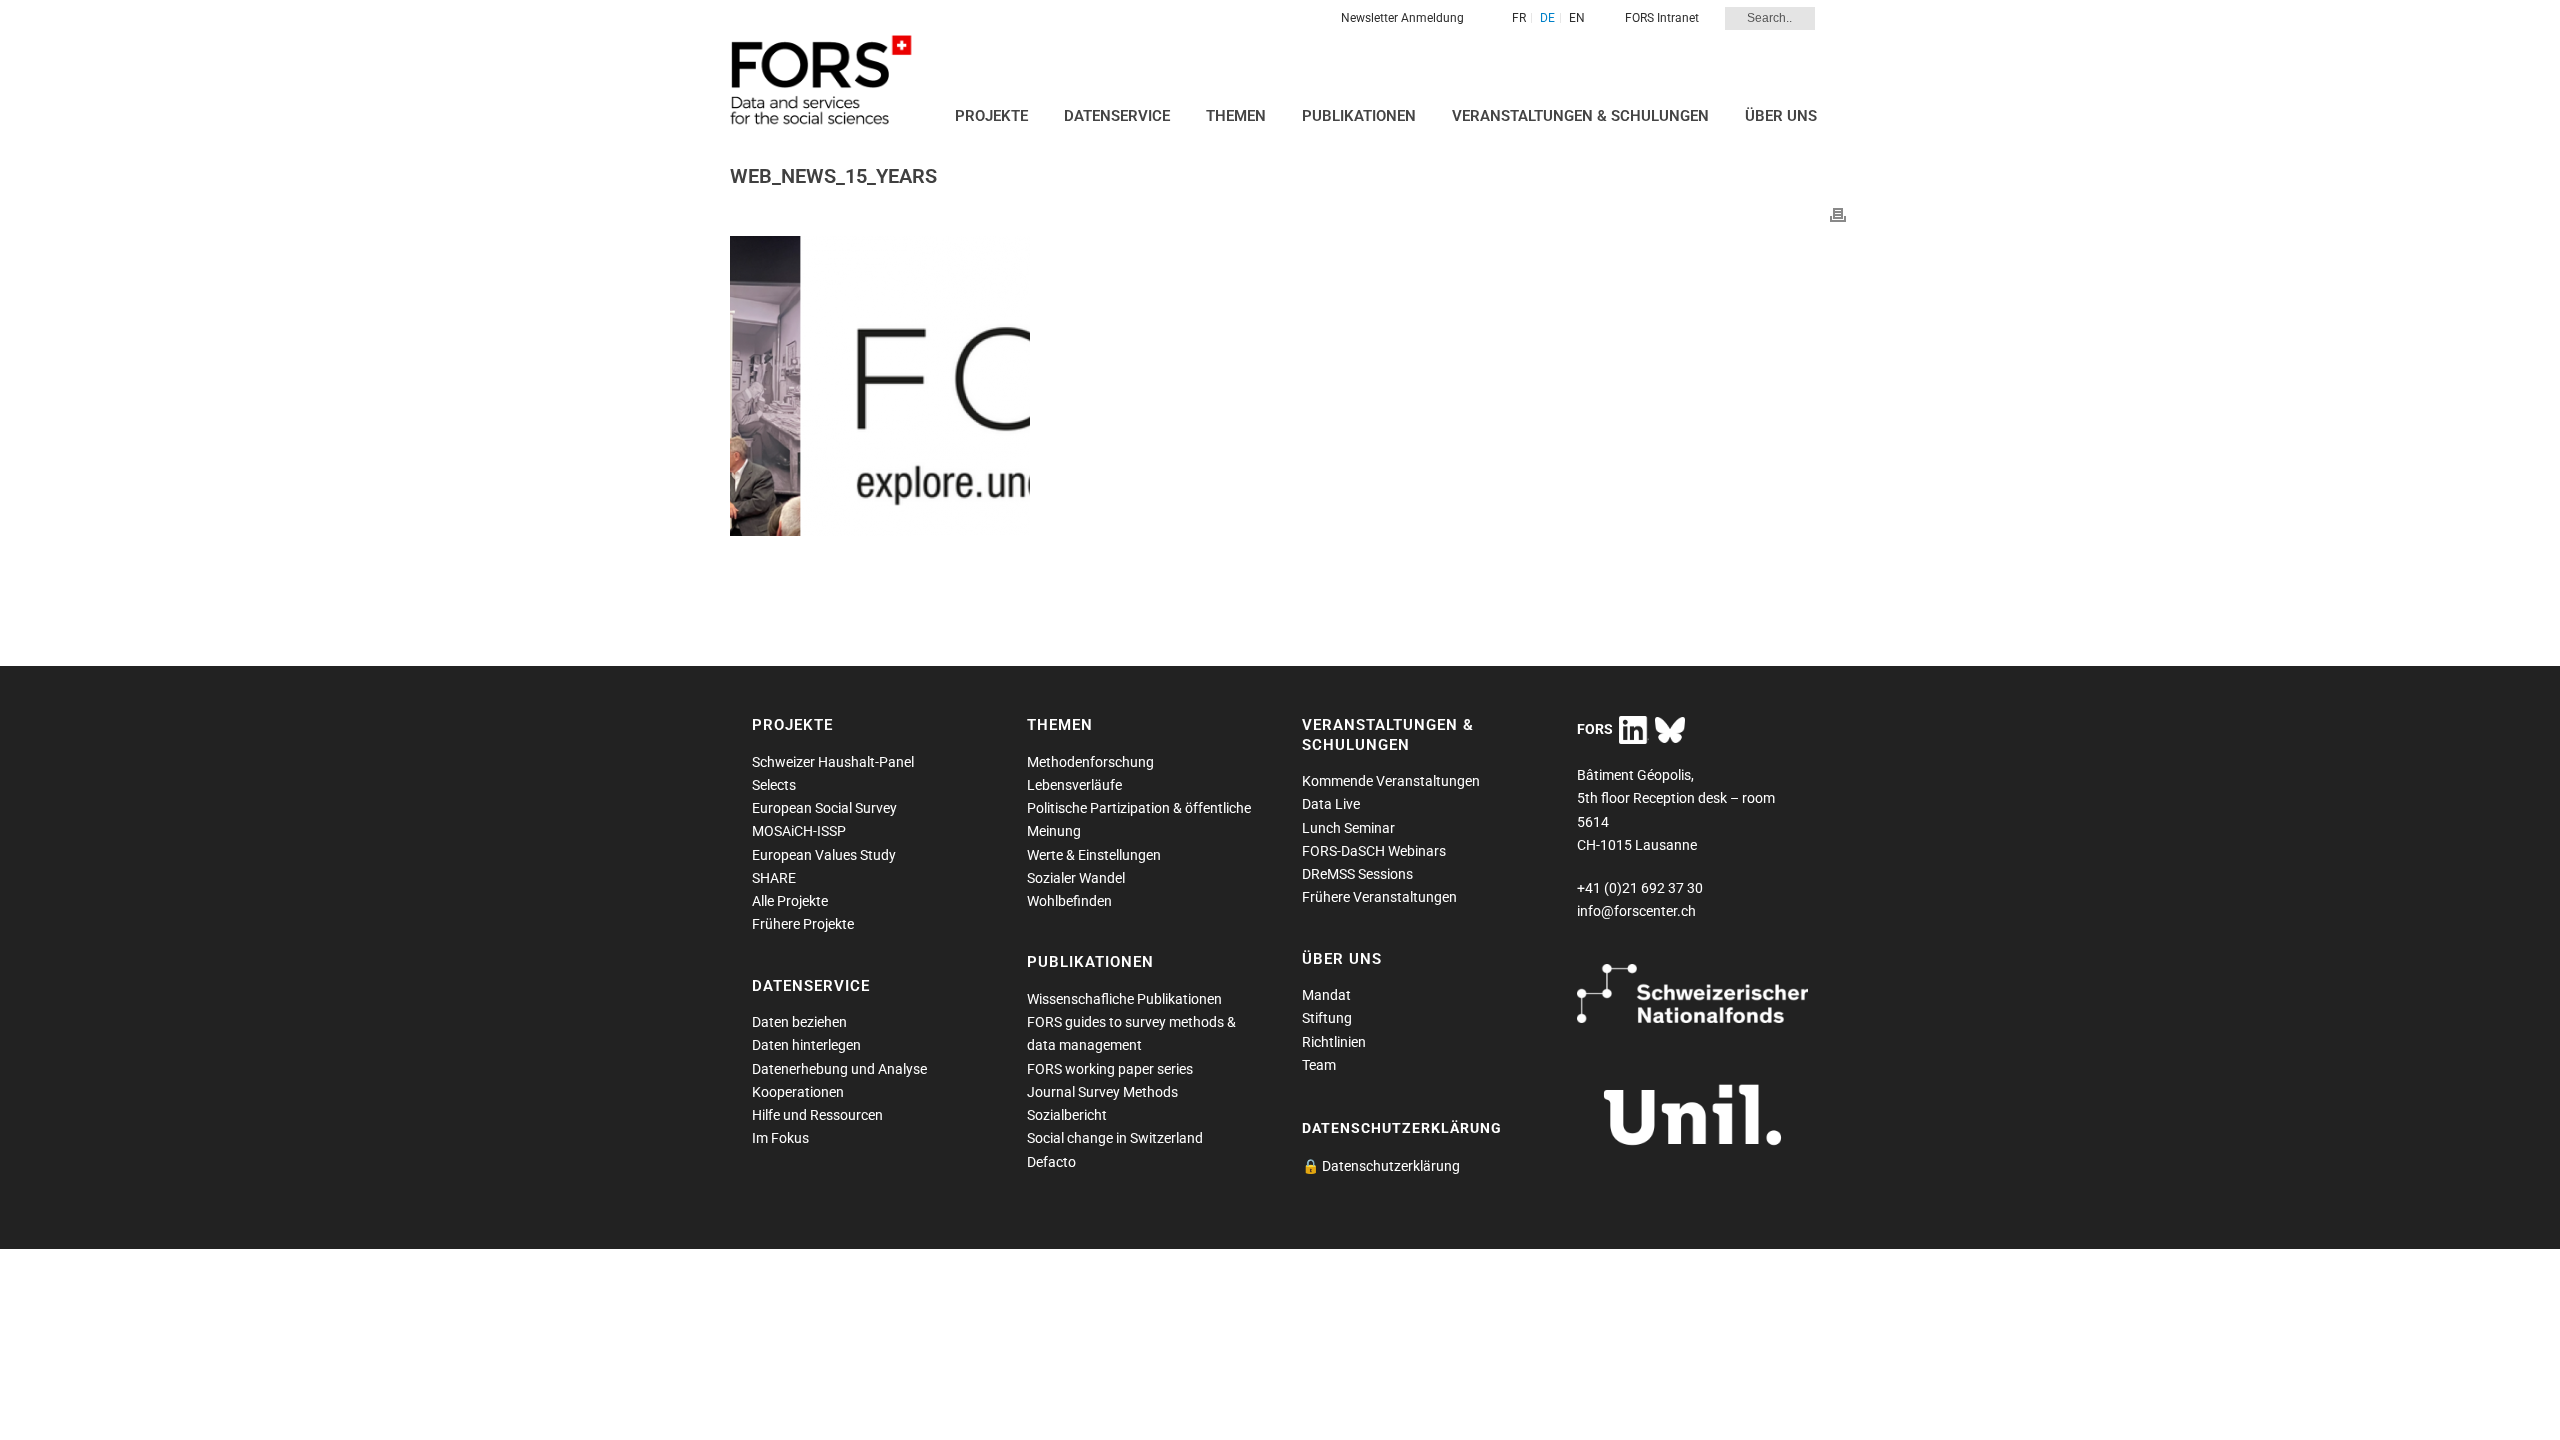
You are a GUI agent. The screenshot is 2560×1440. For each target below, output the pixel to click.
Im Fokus (780, 1138)
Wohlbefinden (1069, 901)
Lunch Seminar (1348, 828)
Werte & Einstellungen (1094, 855)
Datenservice (1117, 116)
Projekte (991, 116)
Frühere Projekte (803, 924)
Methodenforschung (1090, 762)
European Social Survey (824, 808)
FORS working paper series (1110, 1069)
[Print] (1838, 214)
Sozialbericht (1067, 1115)
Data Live (1331, 804)
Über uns (1781, 116)
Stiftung (1327, 1018)
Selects (774, 785)
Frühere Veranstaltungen (1379, 897)
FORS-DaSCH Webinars (1374, 851)
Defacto (1051, 1162)
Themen (1236, 116)
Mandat (1326, 995)
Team (1319, 1065)
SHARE (774, 878)
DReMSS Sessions (1357, 874)
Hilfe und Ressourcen (817, 1115)
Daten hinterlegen (806, 1045)
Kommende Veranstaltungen (1391, 781)
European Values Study (824, 855)
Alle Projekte (790, 901)
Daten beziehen (799, 1022)
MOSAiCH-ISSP (799, 831)
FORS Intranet (1662, 18)
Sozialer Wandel (1076, 878)
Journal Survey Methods (1102, 1092)
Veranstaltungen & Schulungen (1580, 116)
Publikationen (1359, 116)
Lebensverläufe (1074, 785)
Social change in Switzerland (1115, 1138)
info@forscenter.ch (1636, 911)
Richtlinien (1334, 1042)
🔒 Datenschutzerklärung (1381, 1166)
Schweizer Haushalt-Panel (833, 762)
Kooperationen (798, 1092)
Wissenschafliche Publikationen (1124, 999)
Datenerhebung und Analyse (839, 1069)
